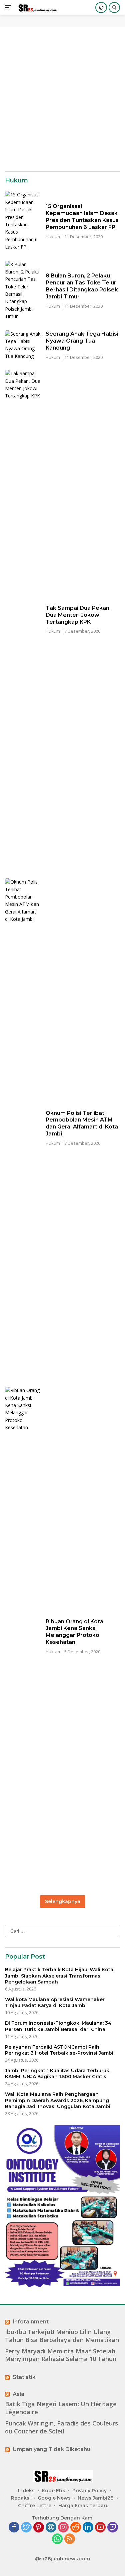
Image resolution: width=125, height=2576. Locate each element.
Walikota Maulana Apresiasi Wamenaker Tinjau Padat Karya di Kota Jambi (55, 2002)
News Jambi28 (96, 2498)
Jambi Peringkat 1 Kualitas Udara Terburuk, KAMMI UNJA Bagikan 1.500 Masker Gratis (58, 2074)
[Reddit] (76, 2528)
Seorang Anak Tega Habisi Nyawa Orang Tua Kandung (82, 341)
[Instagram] (63, 2528)
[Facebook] (14, 2528)
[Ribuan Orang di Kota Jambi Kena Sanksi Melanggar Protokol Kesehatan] (23, 1636)
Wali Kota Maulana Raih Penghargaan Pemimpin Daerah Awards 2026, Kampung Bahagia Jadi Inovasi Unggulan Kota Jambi (58, 2100)
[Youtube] (100, 2528)
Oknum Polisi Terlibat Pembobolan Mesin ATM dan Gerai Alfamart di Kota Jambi (82, 1123)
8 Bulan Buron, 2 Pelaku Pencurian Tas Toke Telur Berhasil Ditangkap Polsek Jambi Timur (82, 286)
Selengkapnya (63, 1901)
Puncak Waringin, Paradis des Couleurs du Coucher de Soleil (61, 2427)
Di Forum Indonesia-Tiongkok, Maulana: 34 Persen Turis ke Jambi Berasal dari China (58, 2026)
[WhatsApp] (57, 2539)
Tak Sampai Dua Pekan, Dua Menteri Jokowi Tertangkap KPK (78, 615)
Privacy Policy (89, 2491)
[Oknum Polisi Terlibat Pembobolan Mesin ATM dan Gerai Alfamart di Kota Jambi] (23, 1127)
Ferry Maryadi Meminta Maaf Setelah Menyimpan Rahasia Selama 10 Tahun (61, 2355)
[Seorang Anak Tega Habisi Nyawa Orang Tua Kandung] (23, 345)
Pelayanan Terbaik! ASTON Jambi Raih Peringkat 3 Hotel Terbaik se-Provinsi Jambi (59, 2050)
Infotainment (31, 2322)
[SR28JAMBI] (36, 8)
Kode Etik (53, 2491)
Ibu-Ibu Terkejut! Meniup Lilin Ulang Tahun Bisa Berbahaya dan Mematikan (62, 2336)
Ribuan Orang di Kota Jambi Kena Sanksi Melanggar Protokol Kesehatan (74, 1632)
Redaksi (21, 2498)
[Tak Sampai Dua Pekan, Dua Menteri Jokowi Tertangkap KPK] (23, 619)
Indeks (26, 2491)
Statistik (24, 2377)
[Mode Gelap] (101, 7)
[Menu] (9, 8)
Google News (54, 2498)
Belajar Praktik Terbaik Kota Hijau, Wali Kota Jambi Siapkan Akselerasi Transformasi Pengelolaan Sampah (59, 1976)
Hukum (53, 237)
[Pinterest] (39, 2528)
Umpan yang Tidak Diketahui (52, 2449)
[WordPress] (51, 2528)
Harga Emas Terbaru (83, 2506)
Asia (18, 2394)
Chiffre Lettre (35, 2506)
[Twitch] (113, 2528)
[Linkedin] (88, 2528)
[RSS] (70, 2539)
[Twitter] (26, 2528)
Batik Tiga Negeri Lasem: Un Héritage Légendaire (61, 2408)
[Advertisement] (62, 99)
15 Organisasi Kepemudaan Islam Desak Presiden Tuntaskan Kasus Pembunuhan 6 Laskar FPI (82, 216)
